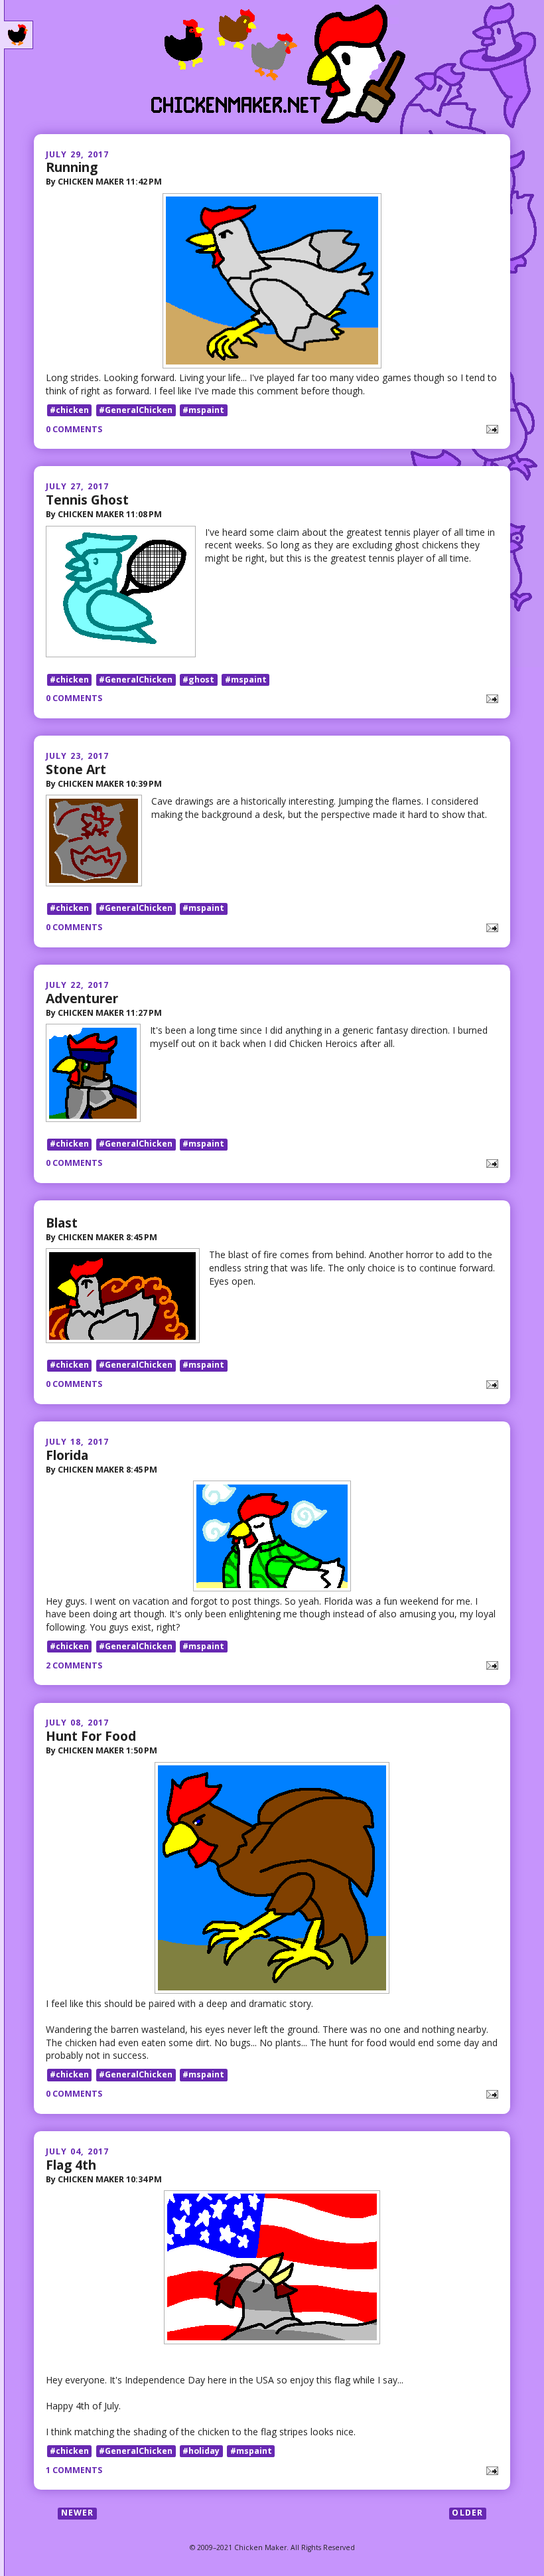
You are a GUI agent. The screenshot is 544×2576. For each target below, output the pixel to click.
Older (467, 2513)
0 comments (74, 429)
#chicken (69, 410)
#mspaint (203, 410)
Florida (67, 1455)
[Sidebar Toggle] (19, 35)
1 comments (74, 2470)
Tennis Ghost (87, 500)
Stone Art (76, 769)
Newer (78, 2513)
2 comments (74, 1665)
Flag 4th (71, 2165)
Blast (62, 1223)
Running (72, 167)
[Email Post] (490, 429)
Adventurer (82, 998)
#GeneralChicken (136, 410)
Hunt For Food (91, 1736)
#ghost (198, 680)
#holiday (201, 2451)
